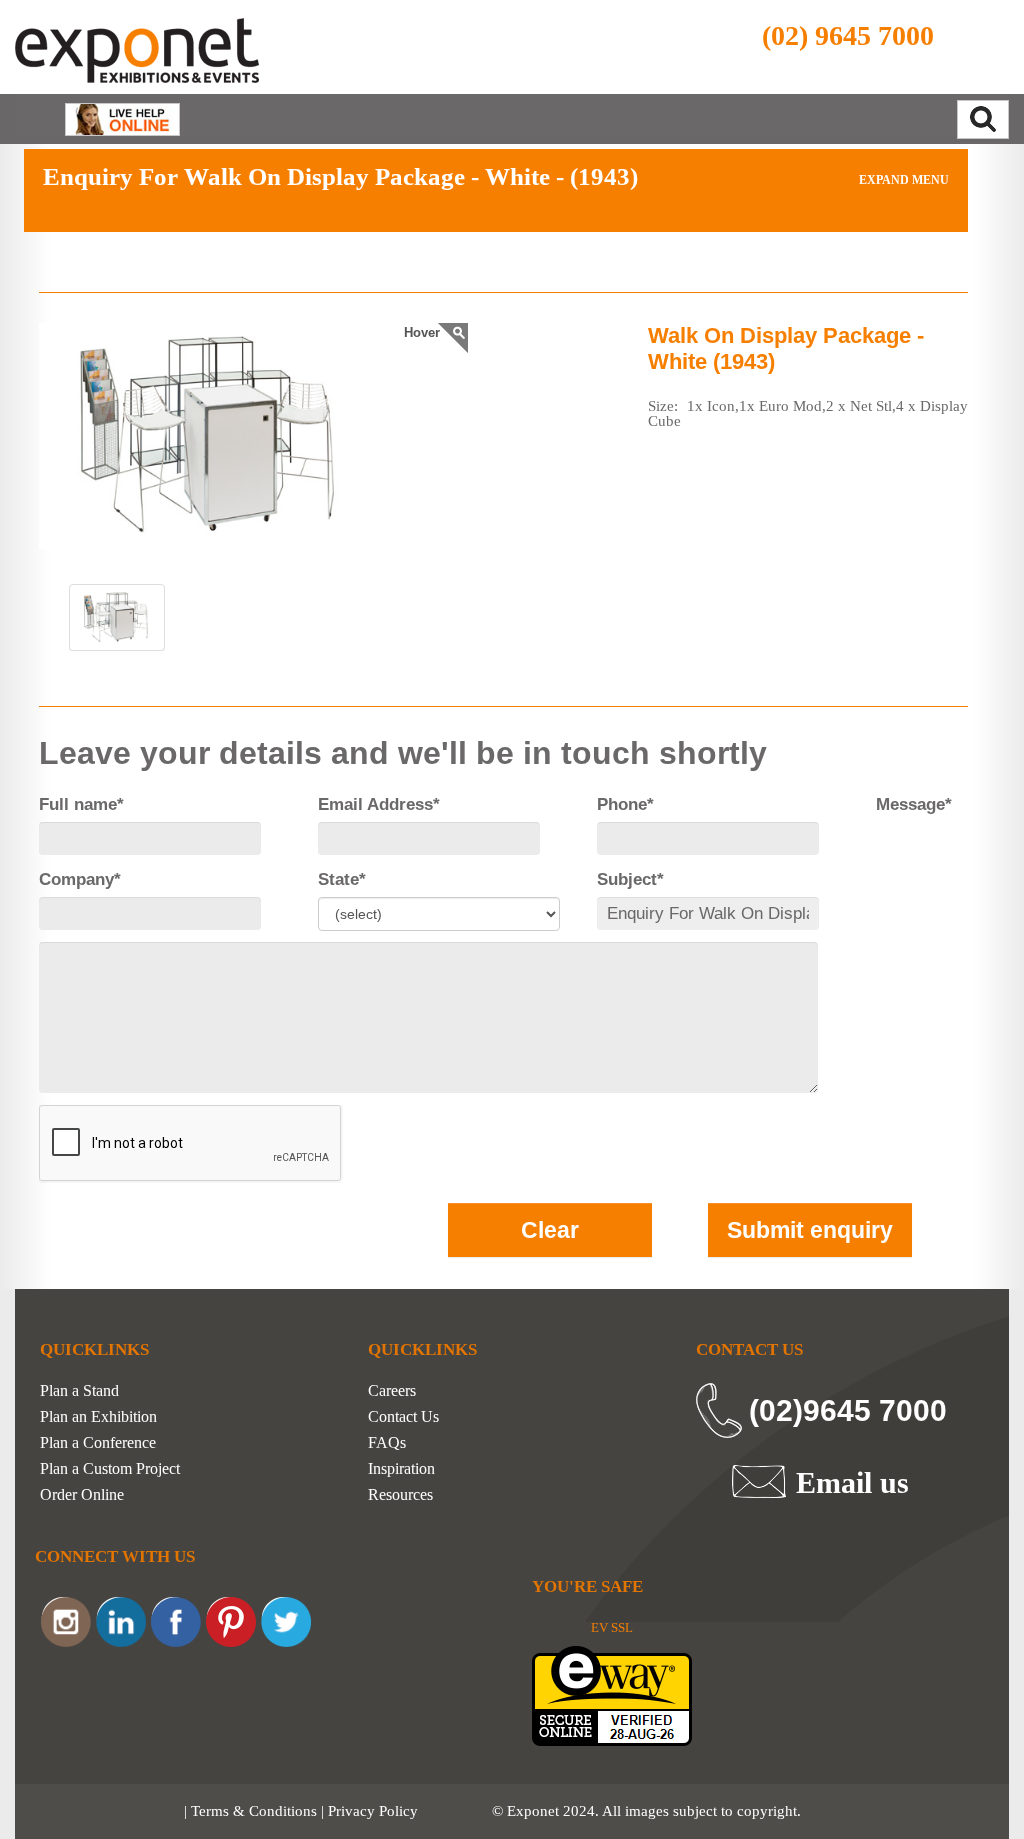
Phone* (625, 804)
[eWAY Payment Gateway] (612, 1694)
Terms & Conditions (254, 1811)
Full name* (81, 804)
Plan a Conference (98, 1443)
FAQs (387, 1443)
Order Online (82, 1495)
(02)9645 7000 (848, 1410)
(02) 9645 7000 (848, 35)
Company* (80, 879)
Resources (400, 1495)
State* (342, 879)
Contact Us (403, 1417)
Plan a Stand (79, 1391)
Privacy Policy (373, 1811)
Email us (852, 1482)
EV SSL (612, 1627)
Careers (392, 1391)
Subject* (630, 879)
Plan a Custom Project (110, 1469)
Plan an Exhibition (98, 1417)
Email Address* (379, 804)
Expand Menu (902, 180)
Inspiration (401, 1469)
